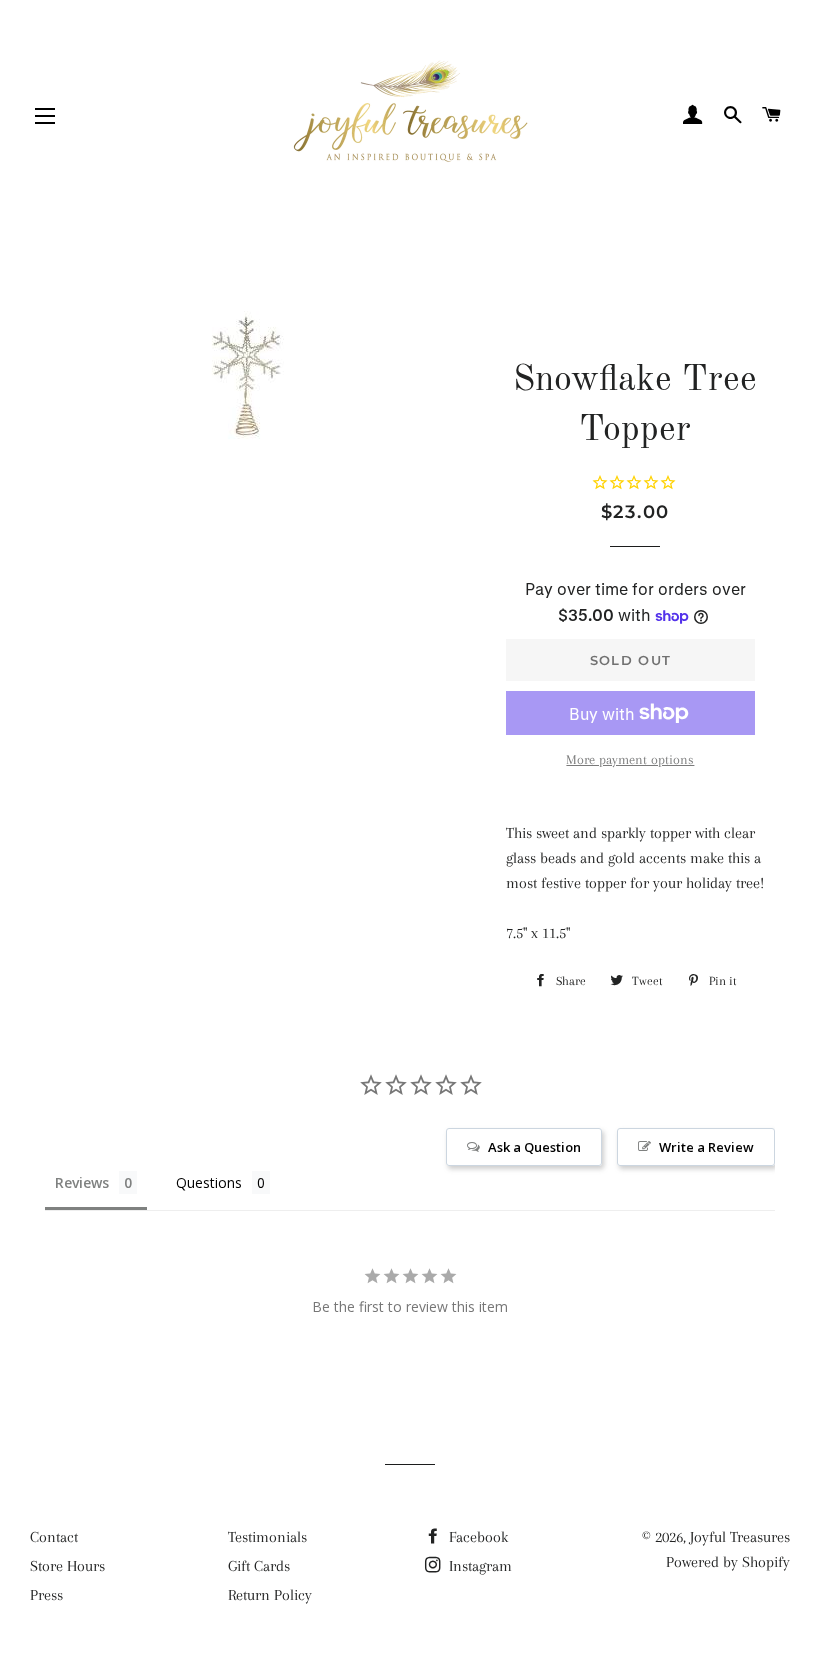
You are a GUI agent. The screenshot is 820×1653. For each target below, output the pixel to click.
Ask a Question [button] (534, 1147)
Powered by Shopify (728, 1562)
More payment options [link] (630, 759)
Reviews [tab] (82, 1182)
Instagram (478, 1566)
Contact (54, 1537)
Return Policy (270, 1595)
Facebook (476, 1537)
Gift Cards (259, 1566)
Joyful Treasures (740, 1537)
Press (46, 1595)
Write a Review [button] (706, 1147)
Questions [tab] (209, 1182)
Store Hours (67, 1566)
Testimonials (267, 1537)
